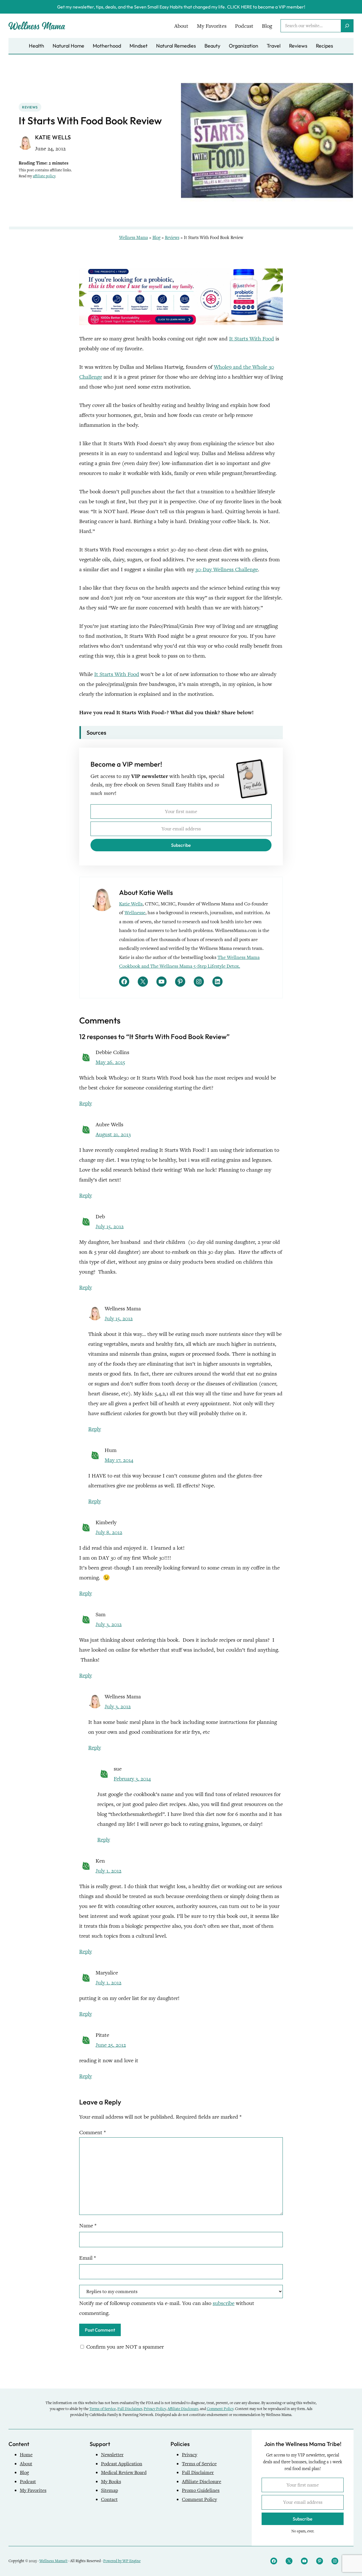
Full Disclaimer (130, 2409)
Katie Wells (131, 904)
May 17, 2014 (119, 1460)
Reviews (30, 107)
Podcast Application (122, 2464)
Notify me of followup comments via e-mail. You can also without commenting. (167, 2308)
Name (88, 2226)
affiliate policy (44, 176)
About (26, 2464)
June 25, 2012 (111, 2045)
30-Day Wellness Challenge (227, 569)
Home (26, 2455)
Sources (96, 733)
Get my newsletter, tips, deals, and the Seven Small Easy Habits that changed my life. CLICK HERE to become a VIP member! (181, 7)
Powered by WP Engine (122, 2561)
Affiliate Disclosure (183, 2409)
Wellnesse (135, 913)
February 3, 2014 (132, 1779)
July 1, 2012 (108, 1871)
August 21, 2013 (113, 1134)
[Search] (347, 26)
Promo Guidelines (201, 2490)
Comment (92, 2132)
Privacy (189, 2455)
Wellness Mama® (53, 2561)
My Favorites (33, 2490)
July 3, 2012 (109, 1624)
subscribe (224, 2303)
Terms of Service (103, 2409)
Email (88, 2258)
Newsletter (112, 2455)
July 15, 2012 (110, 1226)
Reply (86, 1103)
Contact (109, 2499)
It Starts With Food (252, 339)
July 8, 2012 (109, 1532)
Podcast (28, 2482)
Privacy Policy (155, 2409)
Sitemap (109, 2490)
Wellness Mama (133, 238)
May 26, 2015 (110, 1062)
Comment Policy (220, 2409)
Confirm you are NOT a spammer (124, 2347)
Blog (156, 238)
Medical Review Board (124, 2472)
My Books (111, 2482)
